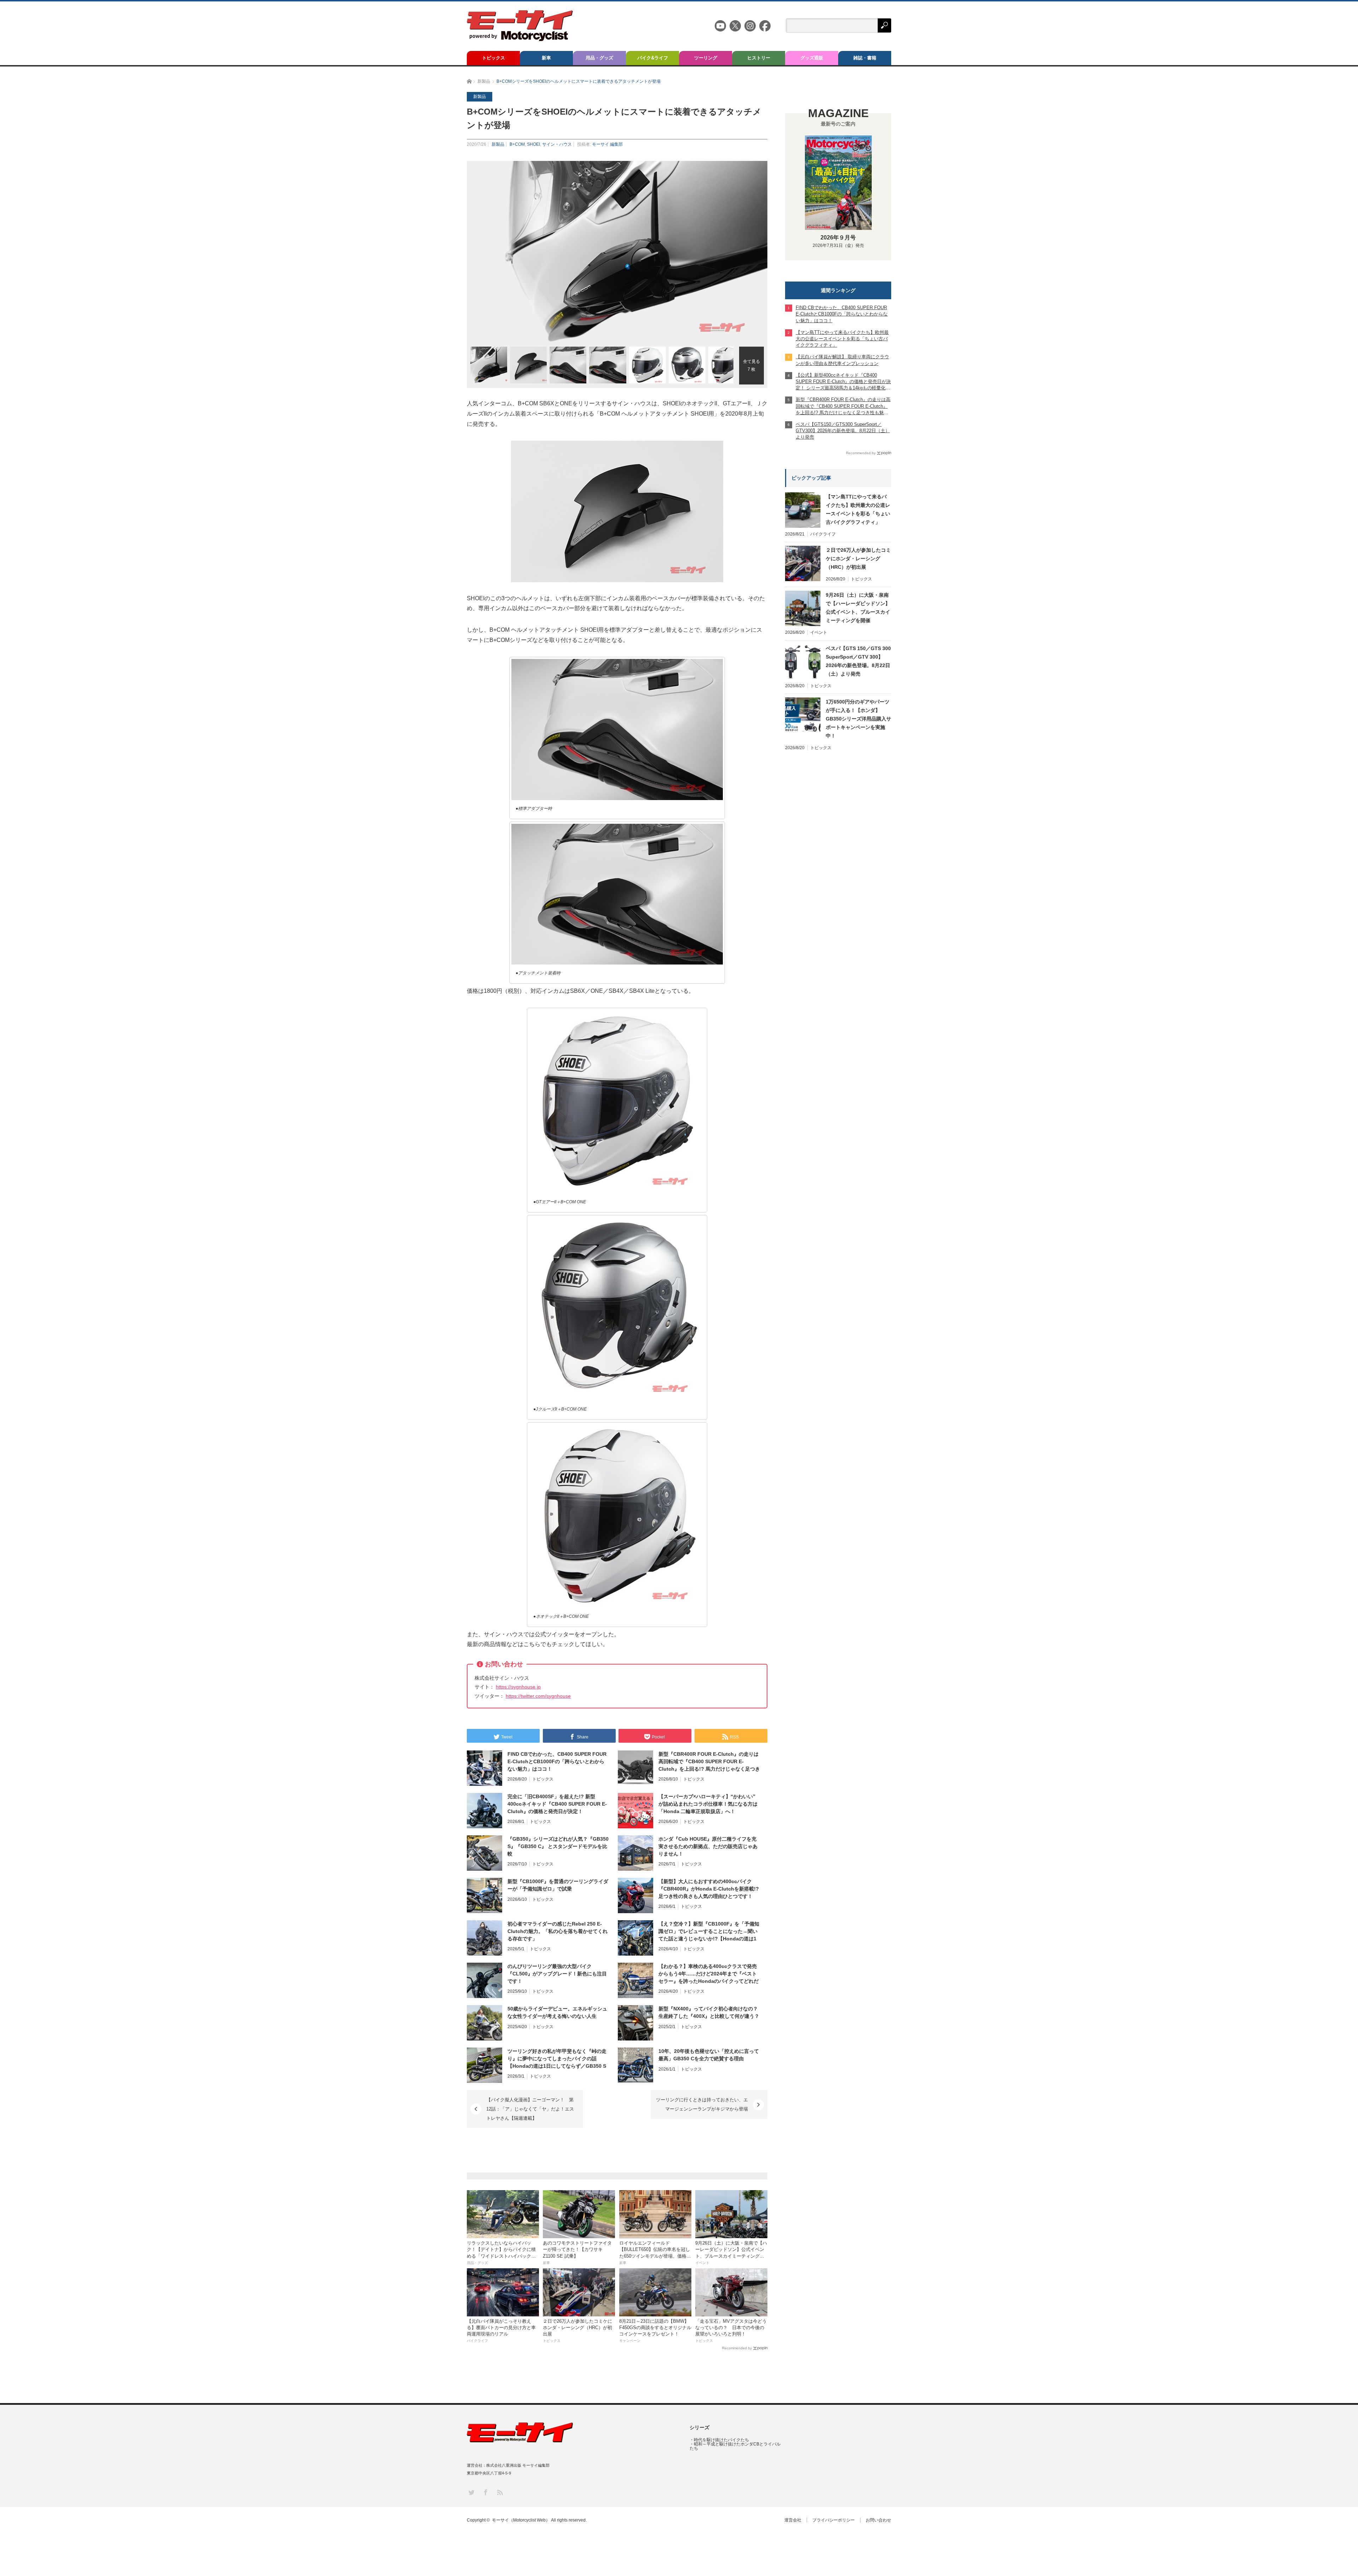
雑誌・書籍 (865, 58)
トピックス (494, 58)
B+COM (517, 144)
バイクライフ (823, 534)
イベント (819, 632)
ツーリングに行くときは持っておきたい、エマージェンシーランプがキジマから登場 (702, 2104)
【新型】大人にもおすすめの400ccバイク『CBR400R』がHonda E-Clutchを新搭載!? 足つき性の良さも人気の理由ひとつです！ (709, 1889)
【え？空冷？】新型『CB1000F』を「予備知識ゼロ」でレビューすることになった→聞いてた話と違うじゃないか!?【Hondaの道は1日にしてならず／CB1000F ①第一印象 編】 (709, 1932)
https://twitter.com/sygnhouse (538, 1696)
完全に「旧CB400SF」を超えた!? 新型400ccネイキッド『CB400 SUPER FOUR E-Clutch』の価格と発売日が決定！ (557, 1804)
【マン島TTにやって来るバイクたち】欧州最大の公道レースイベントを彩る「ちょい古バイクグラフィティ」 (858, 509)
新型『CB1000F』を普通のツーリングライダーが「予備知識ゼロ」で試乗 (558, 1885)
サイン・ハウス (557, 144)
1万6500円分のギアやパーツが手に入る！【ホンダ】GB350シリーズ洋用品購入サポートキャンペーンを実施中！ (858, 719)
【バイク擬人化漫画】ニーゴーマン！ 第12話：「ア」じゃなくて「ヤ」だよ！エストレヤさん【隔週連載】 (530, 2109)
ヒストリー (759, 58)
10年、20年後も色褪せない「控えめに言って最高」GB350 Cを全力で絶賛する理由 (709, 2055)
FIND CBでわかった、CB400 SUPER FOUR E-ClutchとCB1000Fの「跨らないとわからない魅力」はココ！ (557, 1761)
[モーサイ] (520, 39)
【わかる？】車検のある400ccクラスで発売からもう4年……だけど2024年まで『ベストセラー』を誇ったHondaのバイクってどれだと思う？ (709, 1974)
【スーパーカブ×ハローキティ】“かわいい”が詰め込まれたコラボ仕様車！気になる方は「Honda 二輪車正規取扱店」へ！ (708, 1804)
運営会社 (793, 2520)
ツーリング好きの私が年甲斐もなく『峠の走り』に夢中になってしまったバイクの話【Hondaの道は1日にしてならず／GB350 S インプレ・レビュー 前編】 (557, 2059)
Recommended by (737, 2348)
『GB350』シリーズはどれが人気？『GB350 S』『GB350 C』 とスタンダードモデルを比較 (558, 1846)
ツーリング (706, 58)
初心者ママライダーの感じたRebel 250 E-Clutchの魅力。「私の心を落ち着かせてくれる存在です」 (558, 1931)
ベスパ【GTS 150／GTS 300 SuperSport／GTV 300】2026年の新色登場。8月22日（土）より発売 (858, 661)
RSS (500, 2492)
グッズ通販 (812, 58)
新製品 (498, 144)
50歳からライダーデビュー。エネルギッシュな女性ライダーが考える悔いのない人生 (557, 2012)
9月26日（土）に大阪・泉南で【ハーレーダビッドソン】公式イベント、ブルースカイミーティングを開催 (858, 608)
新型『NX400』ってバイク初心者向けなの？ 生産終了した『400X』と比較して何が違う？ (709, 2012)
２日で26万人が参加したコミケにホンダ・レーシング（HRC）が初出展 (858, 558)
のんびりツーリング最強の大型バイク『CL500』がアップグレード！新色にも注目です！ (557, 1974)
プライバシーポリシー (834, 2520)
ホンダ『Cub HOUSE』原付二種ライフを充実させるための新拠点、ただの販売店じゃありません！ (708, 1846)
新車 (546, 58)
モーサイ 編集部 (607, 144)
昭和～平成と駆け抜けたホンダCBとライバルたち (735, 2446)
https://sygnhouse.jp (518, 1687)
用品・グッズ (599, 58)
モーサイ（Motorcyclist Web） (521, 2520)
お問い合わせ (878, 2520)
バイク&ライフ (653, 58)
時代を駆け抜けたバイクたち (721, 2440)
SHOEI (533, 144)
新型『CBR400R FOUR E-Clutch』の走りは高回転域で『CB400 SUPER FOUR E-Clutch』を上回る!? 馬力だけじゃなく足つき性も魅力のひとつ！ (709, 1762)
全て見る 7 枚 (751, 365)
